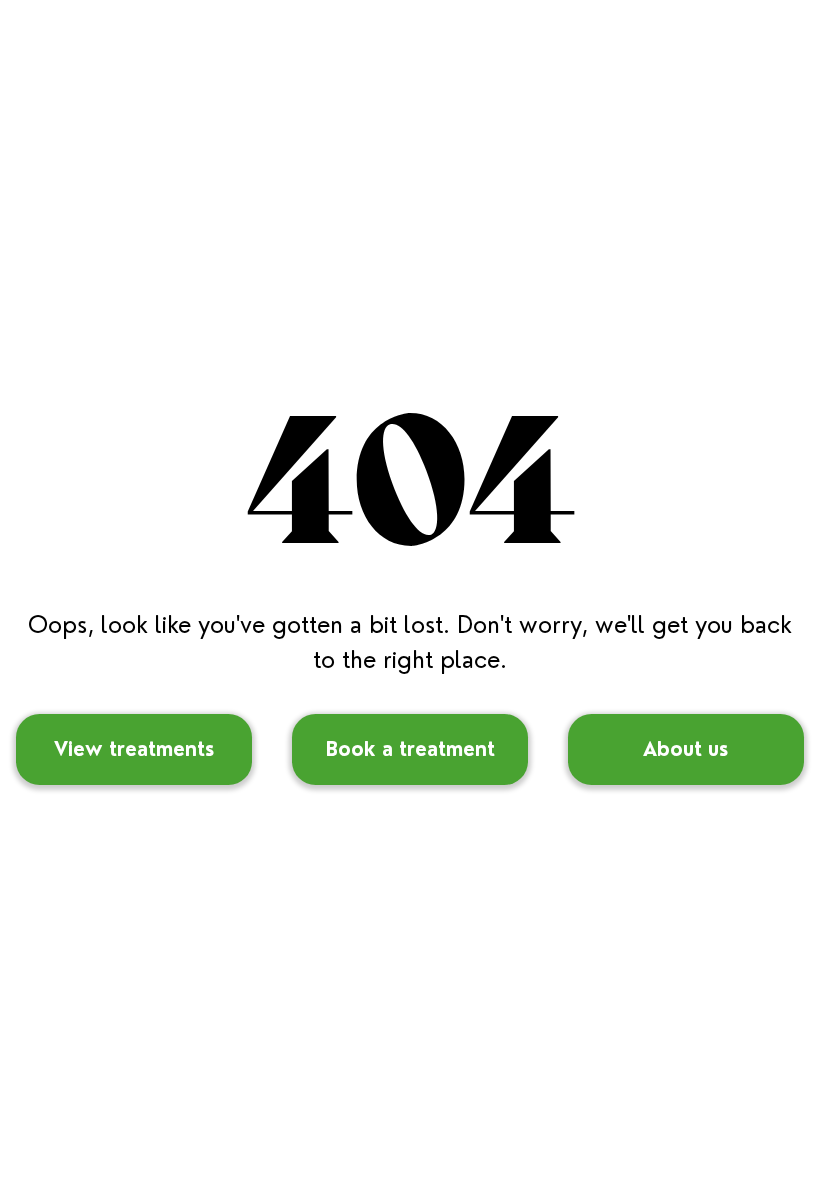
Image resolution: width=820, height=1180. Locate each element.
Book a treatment (410, 749)
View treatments (134, 749)
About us (685, 749)
